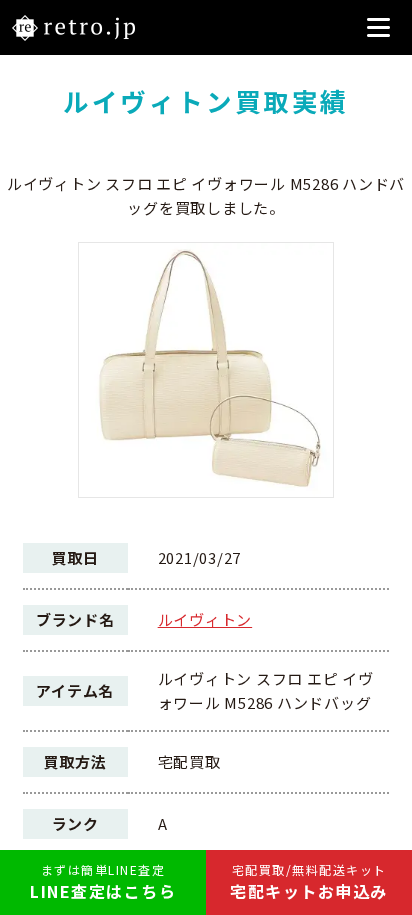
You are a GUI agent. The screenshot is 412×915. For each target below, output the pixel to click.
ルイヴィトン (205, 619)
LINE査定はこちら (103, 882)
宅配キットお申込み (309, 882)
